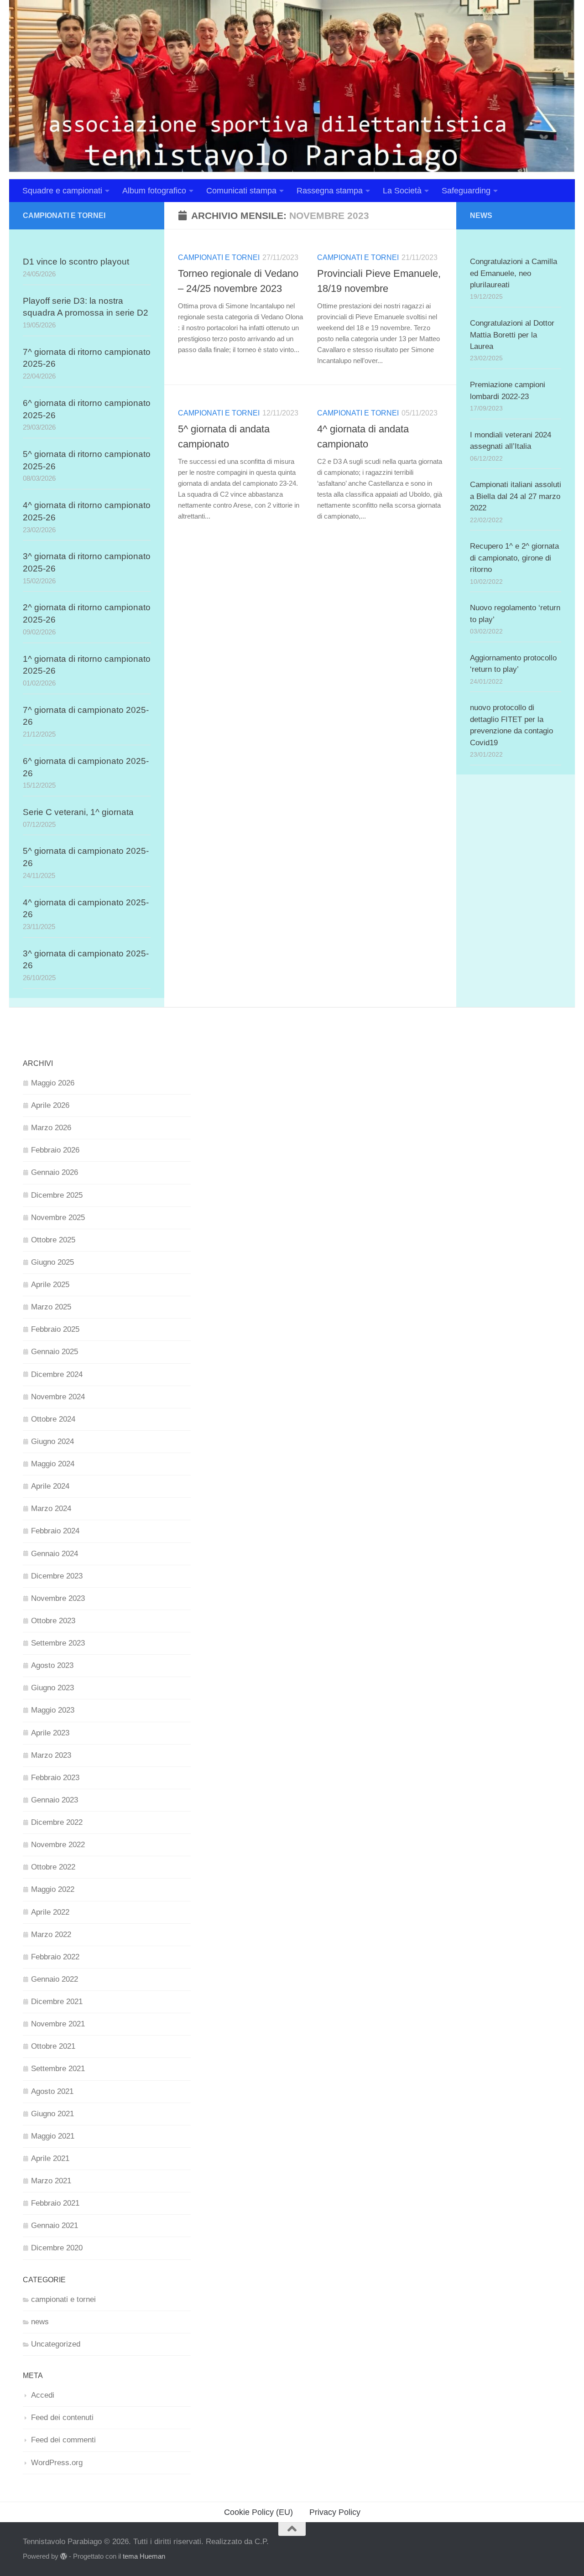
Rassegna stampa (330, 191)
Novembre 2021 (58, 2024)
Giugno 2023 (52, 1688)
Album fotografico (154, 191)
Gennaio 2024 (55, 1554)
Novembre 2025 (58, 1218)
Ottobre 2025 (53, 1240)
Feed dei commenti (63, 2440)
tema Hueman (144, 2556)
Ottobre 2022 (53, 1867)
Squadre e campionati (62, 191)
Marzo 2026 (51, 1128)
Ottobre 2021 (53, 2046)
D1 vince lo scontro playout (76, 262)
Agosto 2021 (52, 2091)
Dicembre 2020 (57, 2248)
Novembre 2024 (58, 1397)
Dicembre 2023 (57, 1576)
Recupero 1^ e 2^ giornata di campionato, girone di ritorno (514, 558)
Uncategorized (56, 2344)
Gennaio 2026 (55, 1172)
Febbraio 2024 (55, 1531)
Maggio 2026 (53, 1083)
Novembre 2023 (58, 1598)
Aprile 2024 (50, 1486)
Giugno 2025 (52, 1262)
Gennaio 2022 (55, 1979)
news (40, 2322)
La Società (402, 191)
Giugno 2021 (52, 2114)
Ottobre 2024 (53, 1419)
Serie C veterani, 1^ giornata (78, 812)
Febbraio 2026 (55, 1150)
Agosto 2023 (52, 1665)
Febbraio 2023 (55, 1778)
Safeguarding (466, 191)
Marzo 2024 (51, 1509)
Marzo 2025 (51, 1307)
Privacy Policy (335, 2512)
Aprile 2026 (50, 1105)
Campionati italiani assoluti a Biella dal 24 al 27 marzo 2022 (516, 496)
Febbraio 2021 (55, 2203)
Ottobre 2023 (53, 1621)
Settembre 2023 (58, 1643)
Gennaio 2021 (55, 2225)
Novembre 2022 (58, 1845)
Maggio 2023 (53, 1710)
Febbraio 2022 (55, 1957)
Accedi (43, 2395)
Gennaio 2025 (55, 1352)
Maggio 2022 (53, 1889)
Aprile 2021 (50, 2158)
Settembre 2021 (58, 2069)
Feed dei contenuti (62, 2418)
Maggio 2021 (53, 2136)
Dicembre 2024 (57, 1374)
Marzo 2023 (51, 1755)
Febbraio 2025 (55, 1329)
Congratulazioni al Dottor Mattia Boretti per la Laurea (512, 335)
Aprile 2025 (50, 1285)
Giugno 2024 (52, 1441)
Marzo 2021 (51, 2181)
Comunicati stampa (241, 191)
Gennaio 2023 (55, 1800)
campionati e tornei (219, 257)
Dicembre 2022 (57, 1822)
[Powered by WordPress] (64, 2557)
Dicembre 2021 (57, 2002)
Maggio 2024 (53, 1464)
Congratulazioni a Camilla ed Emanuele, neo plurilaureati (514, 273)
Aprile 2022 (50, 1912)
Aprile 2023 (50, 1733)
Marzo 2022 (51, 1935)
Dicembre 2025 (57, 1195)
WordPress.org (57, 2463)
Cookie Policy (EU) (258, 2512)
